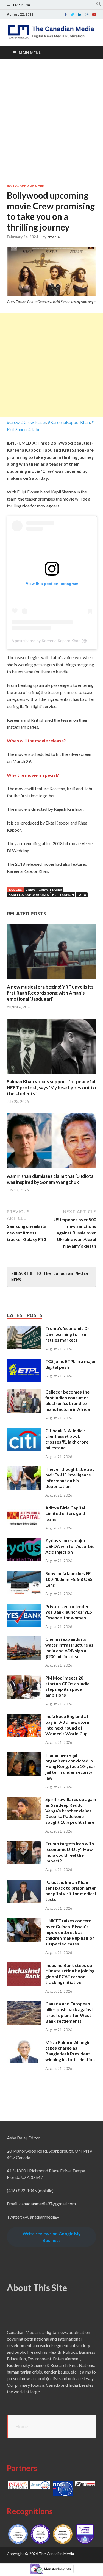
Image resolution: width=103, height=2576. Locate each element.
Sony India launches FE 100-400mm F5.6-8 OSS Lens (69, 1579)
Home (22, 2426)
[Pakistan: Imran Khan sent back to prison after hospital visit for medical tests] (24, 1883)
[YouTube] (94, 15)
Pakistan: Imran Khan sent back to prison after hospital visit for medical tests (71, 1891)
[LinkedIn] (80, 15)
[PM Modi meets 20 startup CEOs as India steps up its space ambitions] (24, 1678)
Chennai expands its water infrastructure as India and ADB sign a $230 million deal (69, 1648)
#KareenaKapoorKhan (69, 422)
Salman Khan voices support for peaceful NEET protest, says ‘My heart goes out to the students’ (51, 1088)
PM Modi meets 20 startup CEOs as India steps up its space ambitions (67, 1686)
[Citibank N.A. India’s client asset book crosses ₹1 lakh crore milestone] (24, 1431)
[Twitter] (72, 15)
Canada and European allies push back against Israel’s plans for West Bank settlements (69, 2012)
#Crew (13, 422)
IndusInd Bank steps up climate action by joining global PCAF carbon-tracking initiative (70, 1974)
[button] (99, 5)
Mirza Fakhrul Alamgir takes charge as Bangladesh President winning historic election (70, 2051)
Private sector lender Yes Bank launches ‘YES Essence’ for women (69, 1612)
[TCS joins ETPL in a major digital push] (24, 1362)
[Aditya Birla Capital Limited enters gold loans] (24, 1508)
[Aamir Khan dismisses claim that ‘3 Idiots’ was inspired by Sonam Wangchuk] (51, 1170)
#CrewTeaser (34, 422)
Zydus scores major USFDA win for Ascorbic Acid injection (70, 1546)
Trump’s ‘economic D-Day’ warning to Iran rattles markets (67, 1334)
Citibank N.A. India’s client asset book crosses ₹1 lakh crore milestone (67, 1439)
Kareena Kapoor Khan (29, 895)
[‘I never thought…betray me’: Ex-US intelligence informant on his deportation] (24, 1469)
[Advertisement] (51, 122)
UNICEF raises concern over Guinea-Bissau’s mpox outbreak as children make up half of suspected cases (70, 1932)
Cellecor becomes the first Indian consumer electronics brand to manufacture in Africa (68, 1400)
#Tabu (34, 429)
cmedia (53, 237)
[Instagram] (87, 15)
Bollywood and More (25, 186)
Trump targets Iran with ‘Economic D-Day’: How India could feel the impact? (70, 1852)
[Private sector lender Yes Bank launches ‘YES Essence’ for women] (24, 1607)
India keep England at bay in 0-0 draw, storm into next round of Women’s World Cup (68, 1725)
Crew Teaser (50, 889)
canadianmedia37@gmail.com (48, 2204)
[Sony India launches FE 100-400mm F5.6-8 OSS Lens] (24, 1574)
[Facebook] (66, 15)
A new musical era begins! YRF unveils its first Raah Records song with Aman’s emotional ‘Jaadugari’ (50, 993)
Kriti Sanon (63, 895)
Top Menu (21, 5)
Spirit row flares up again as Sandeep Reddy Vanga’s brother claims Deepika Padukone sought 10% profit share (71, 1811)
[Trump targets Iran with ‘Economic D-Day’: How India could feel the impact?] (24, 1844)
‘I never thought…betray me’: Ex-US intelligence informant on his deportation (70, 1477)
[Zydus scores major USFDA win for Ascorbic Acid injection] (24, 1541)
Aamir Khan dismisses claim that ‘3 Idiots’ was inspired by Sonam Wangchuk (51, 1179)
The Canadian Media (56, 2554)
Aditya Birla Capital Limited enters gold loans (65, 1513)
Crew (30, 889)
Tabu (82, 895)
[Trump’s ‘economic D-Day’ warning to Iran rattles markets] (24, 1329)
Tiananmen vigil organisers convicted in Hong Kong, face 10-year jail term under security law (70, 1766)
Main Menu (30, 53)
